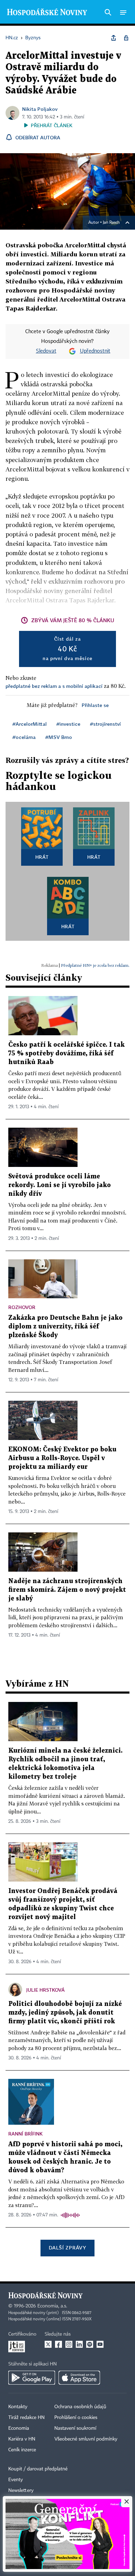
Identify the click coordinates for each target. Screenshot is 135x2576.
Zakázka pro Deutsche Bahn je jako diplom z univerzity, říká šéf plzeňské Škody (65, 1327)
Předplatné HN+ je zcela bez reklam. (95, 965)
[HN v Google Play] (32, 2378)
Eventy (16, 2480)
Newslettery (21, 2491)
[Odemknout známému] (126, 38)
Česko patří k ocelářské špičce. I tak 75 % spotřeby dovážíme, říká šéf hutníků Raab (66, 1054)
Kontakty (18, 2407)
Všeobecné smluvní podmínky (86, 2439)
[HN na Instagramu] (69, 2344)
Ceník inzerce (22, 2450)
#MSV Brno (59, 737)
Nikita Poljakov (40, 109)
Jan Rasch (111, 223)
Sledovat (46, 351)
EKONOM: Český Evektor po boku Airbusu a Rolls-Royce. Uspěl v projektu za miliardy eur (62, 1458)
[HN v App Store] (79, 2378)
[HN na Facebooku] (58, 2344)
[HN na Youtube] (100, 2344)
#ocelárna (24, 737)
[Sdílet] (114, 38)
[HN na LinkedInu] (79, 2344)
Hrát (42, 857)
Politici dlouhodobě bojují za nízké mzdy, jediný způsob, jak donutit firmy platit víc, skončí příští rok (65, 2013)
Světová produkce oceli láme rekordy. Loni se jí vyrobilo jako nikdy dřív (60, 1185)
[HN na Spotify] (90, 2344)
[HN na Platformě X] (48, 2344)
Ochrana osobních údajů (80, 2407)
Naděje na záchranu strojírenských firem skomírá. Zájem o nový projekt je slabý (67, 1590)
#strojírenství (105, 724)
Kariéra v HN (22, 2439)
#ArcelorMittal (30, 724)
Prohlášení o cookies (76, 2418)
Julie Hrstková (46, 1990)
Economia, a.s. (52, 2306)
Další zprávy (67, 2248)
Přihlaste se (95, 705)
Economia (19, 2428)
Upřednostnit (95, 351)
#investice (68, 724)
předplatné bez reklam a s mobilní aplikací (54, 686)
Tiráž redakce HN (26, 2418)
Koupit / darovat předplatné (38, 2469)
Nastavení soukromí (75, 2428)
